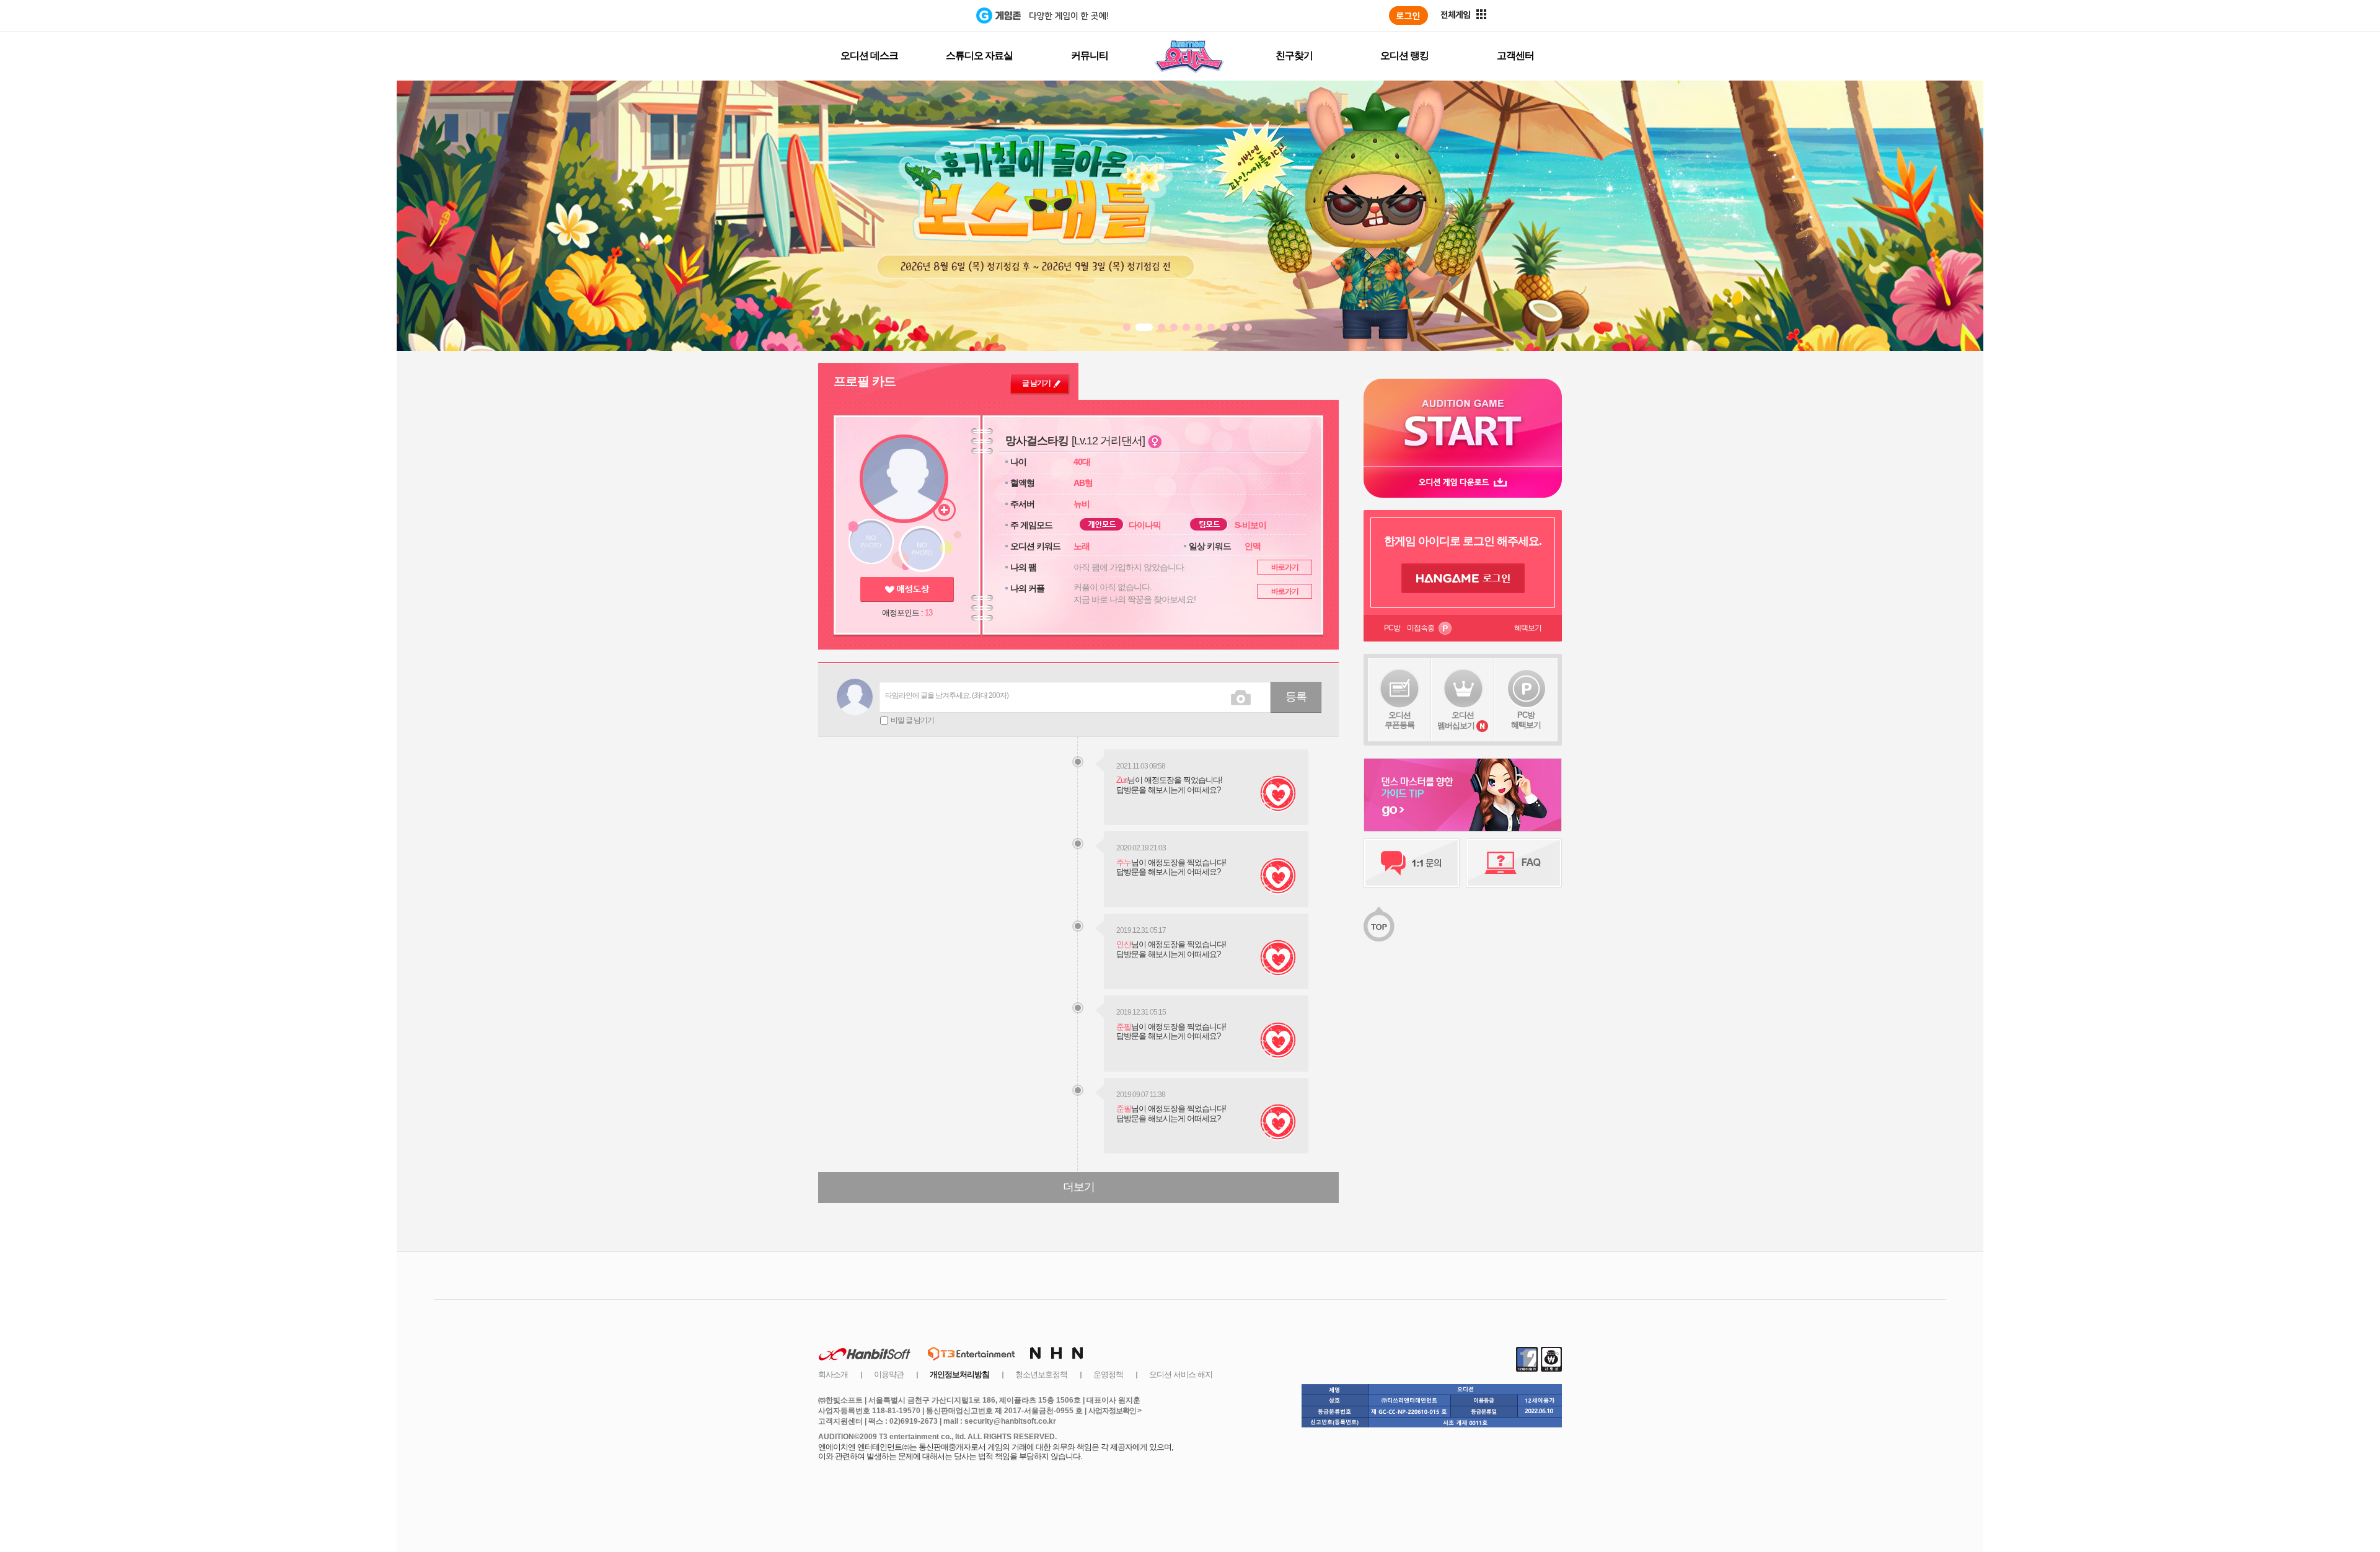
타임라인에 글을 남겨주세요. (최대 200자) (947, 695)
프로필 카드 (865, 381)
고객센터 (1515, 55)
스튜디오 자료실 (979, 55)
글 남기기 (1036, 383)
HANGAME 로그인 (1463, 578)
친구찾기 (1294, 55)
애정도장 (907, 589)
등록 (1296, 697)
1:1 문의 (1412, 863)
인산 (1124, 944)
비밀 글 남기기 (912, 720)
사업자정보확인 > (1115, 1411)
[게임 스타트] (1463, 422)
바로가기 (1285, 567)
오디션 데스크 (869, 55)
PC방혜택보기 (1526, 720)
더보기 (1079, 1187)
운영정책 (1108, 1374)
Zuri (1122, 780)
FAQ (1514, 863)
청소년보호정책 (1041, 1374)
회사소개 (833, 1374)
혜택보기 (1528, 628)
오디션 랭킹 (1404, 55)
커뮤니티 (1090, 55)
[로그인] (1408, 15)
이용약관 (889, 1374)
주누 (1124, 862)
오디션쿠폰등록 (1399, 720)
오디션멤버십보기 (1456, 720)
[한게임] (925, 15)
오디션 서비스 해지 (1181, 1374)
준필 (1124, 1027)
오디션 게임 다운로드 (1463, 482)
